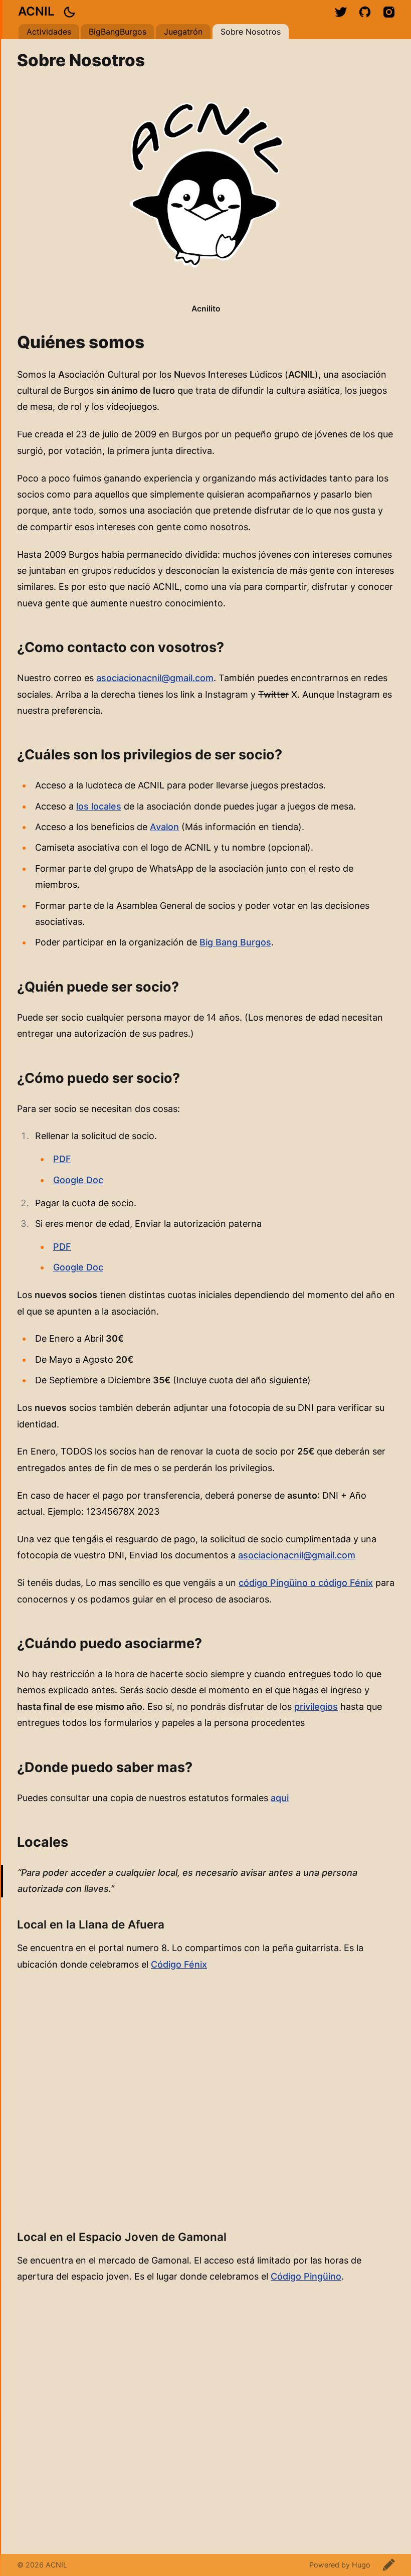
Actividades (49, 32)
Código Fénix (179, 1964)
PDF (62, 1159)
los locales (99, 806)
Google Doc (78, 1180)
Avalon (164, 827)
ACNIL (36, 11)
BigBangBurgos (118, 32)
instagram (389, 12)
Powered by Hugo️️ (340, 2565)
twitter (341, 12)
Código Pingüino (306, 2276)
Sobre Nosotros (251, 32)
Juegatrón (183, 32)
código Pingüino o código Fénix (306, 1583)
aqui (280, 1798)
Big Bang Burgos (235, 942)
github (365, 12)
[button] (69, 12)
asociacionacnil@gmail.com (155, 678)
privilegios (316, 1707)
